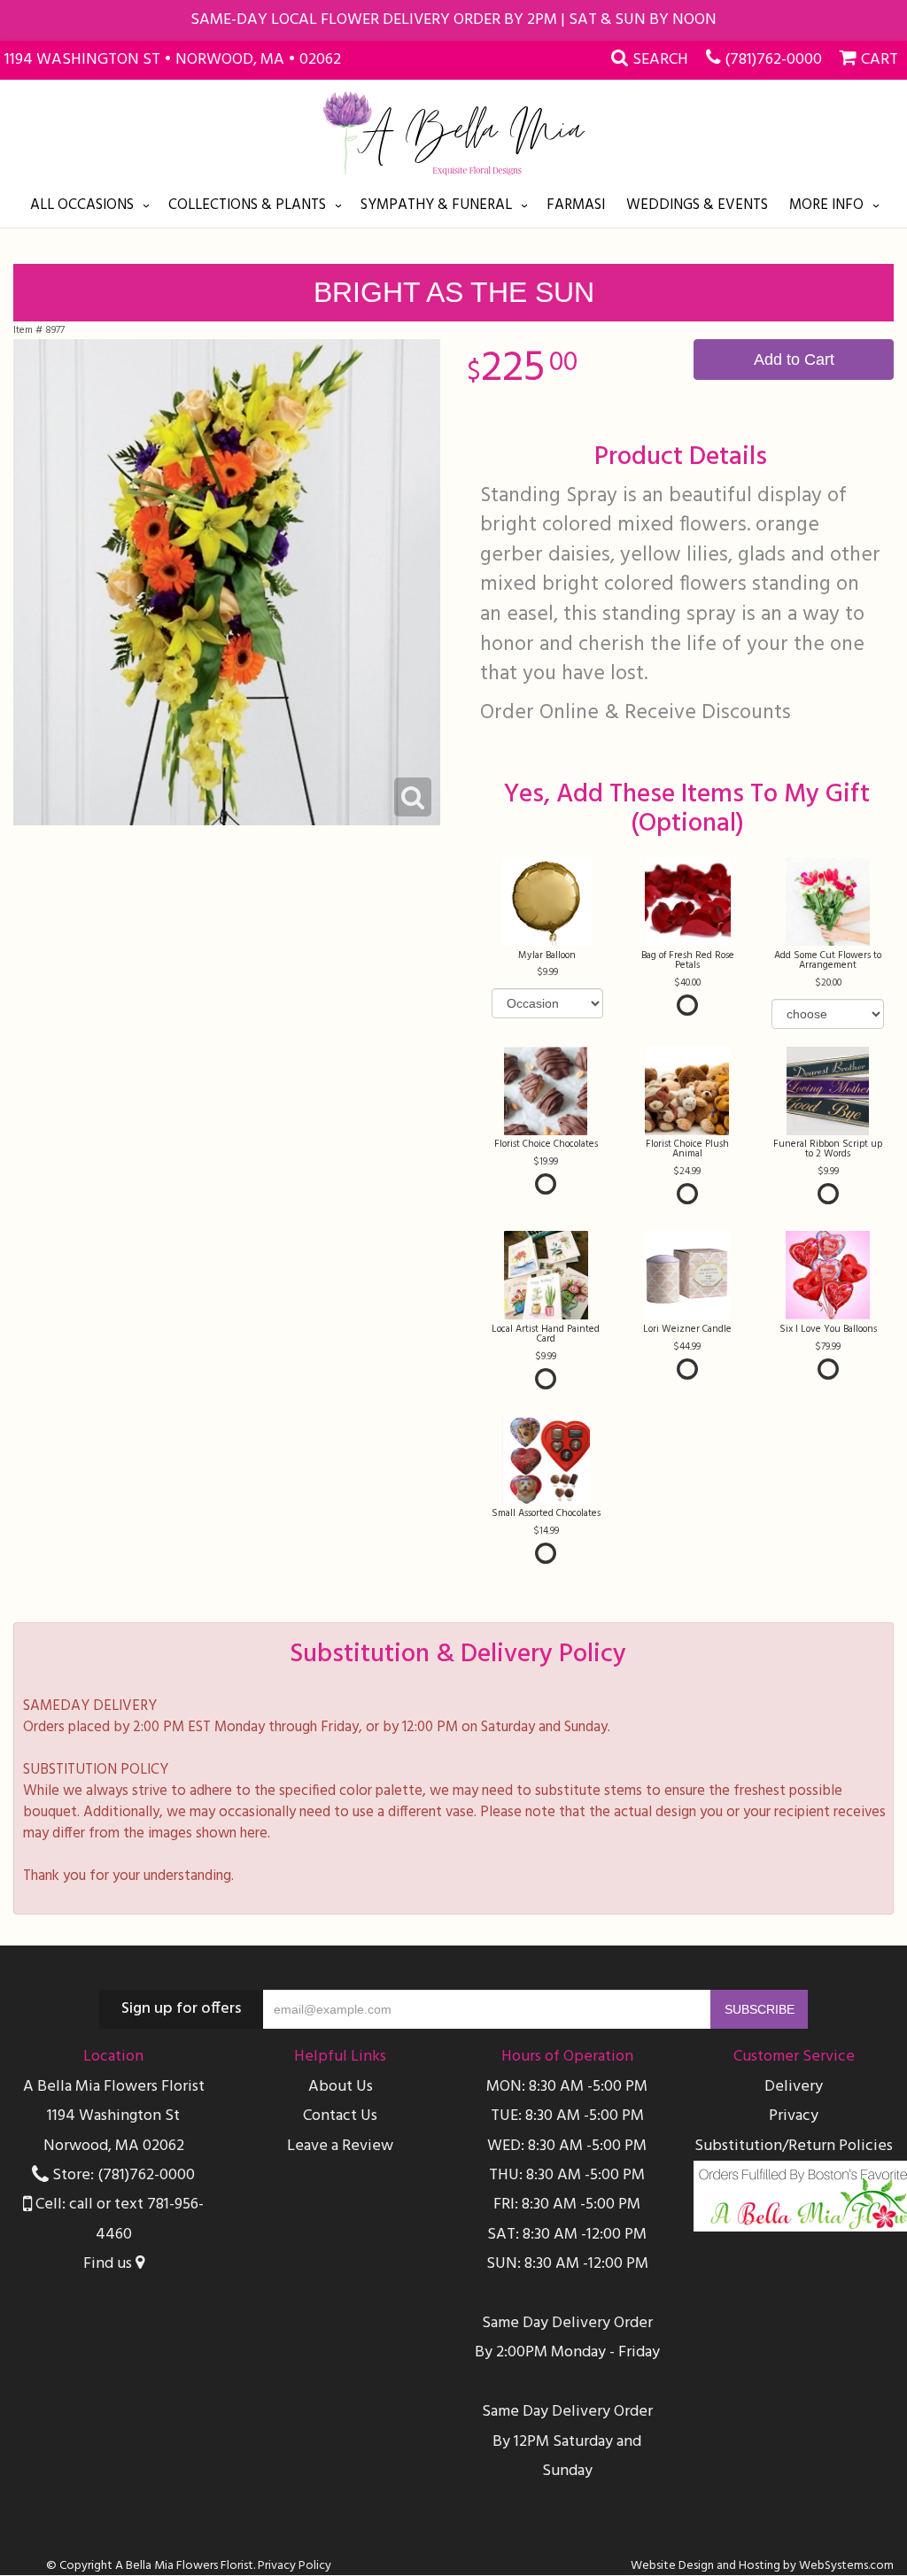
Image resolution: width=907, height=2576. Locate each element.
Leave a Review (340, 2146)
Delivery (794, 2087)
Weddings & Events (697, 205)
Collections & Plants (247, 205)
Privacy (794, 2116)
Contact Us (340, 2116)
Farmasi (576, 205)
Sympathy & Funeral (436, 205)
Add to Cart (794, 360)
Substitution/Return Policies (794, 2146)
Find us (109, 2264)
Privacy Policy (295, 2566)
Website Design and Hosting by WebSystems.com (762, 2566)
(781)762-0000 (773, 60)
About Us (341, 2087)
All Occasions (82, 205)
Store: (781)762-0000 (122, 2175)
